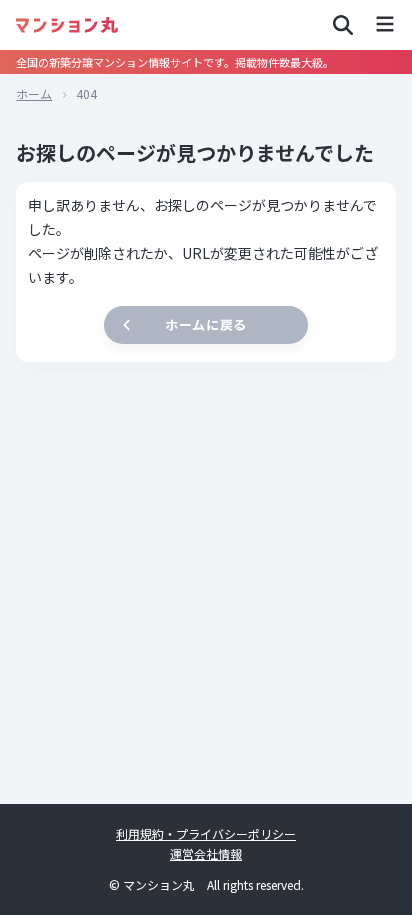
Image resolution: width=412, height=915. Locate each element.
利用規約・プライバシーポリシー (206, 833)
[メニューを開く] (385, 25)
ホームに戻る (205, 324)
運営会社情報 (206, 853)
